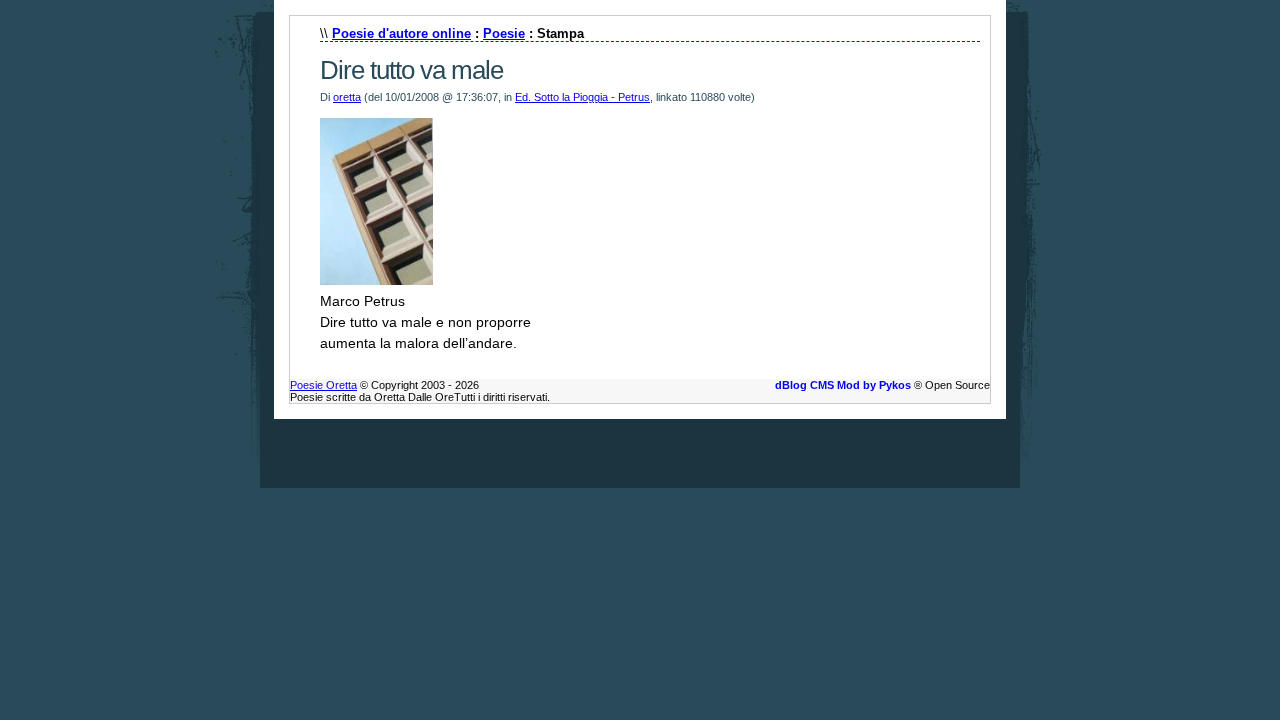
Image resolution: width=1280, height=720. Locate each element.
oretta (347, 97)
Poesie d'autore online (401, 33)
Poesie (504, 33)
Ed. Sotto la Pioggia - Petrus (582, 97)
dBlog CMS (804, 385)
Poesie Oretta (323, 385)
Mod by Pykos (874, 385)
